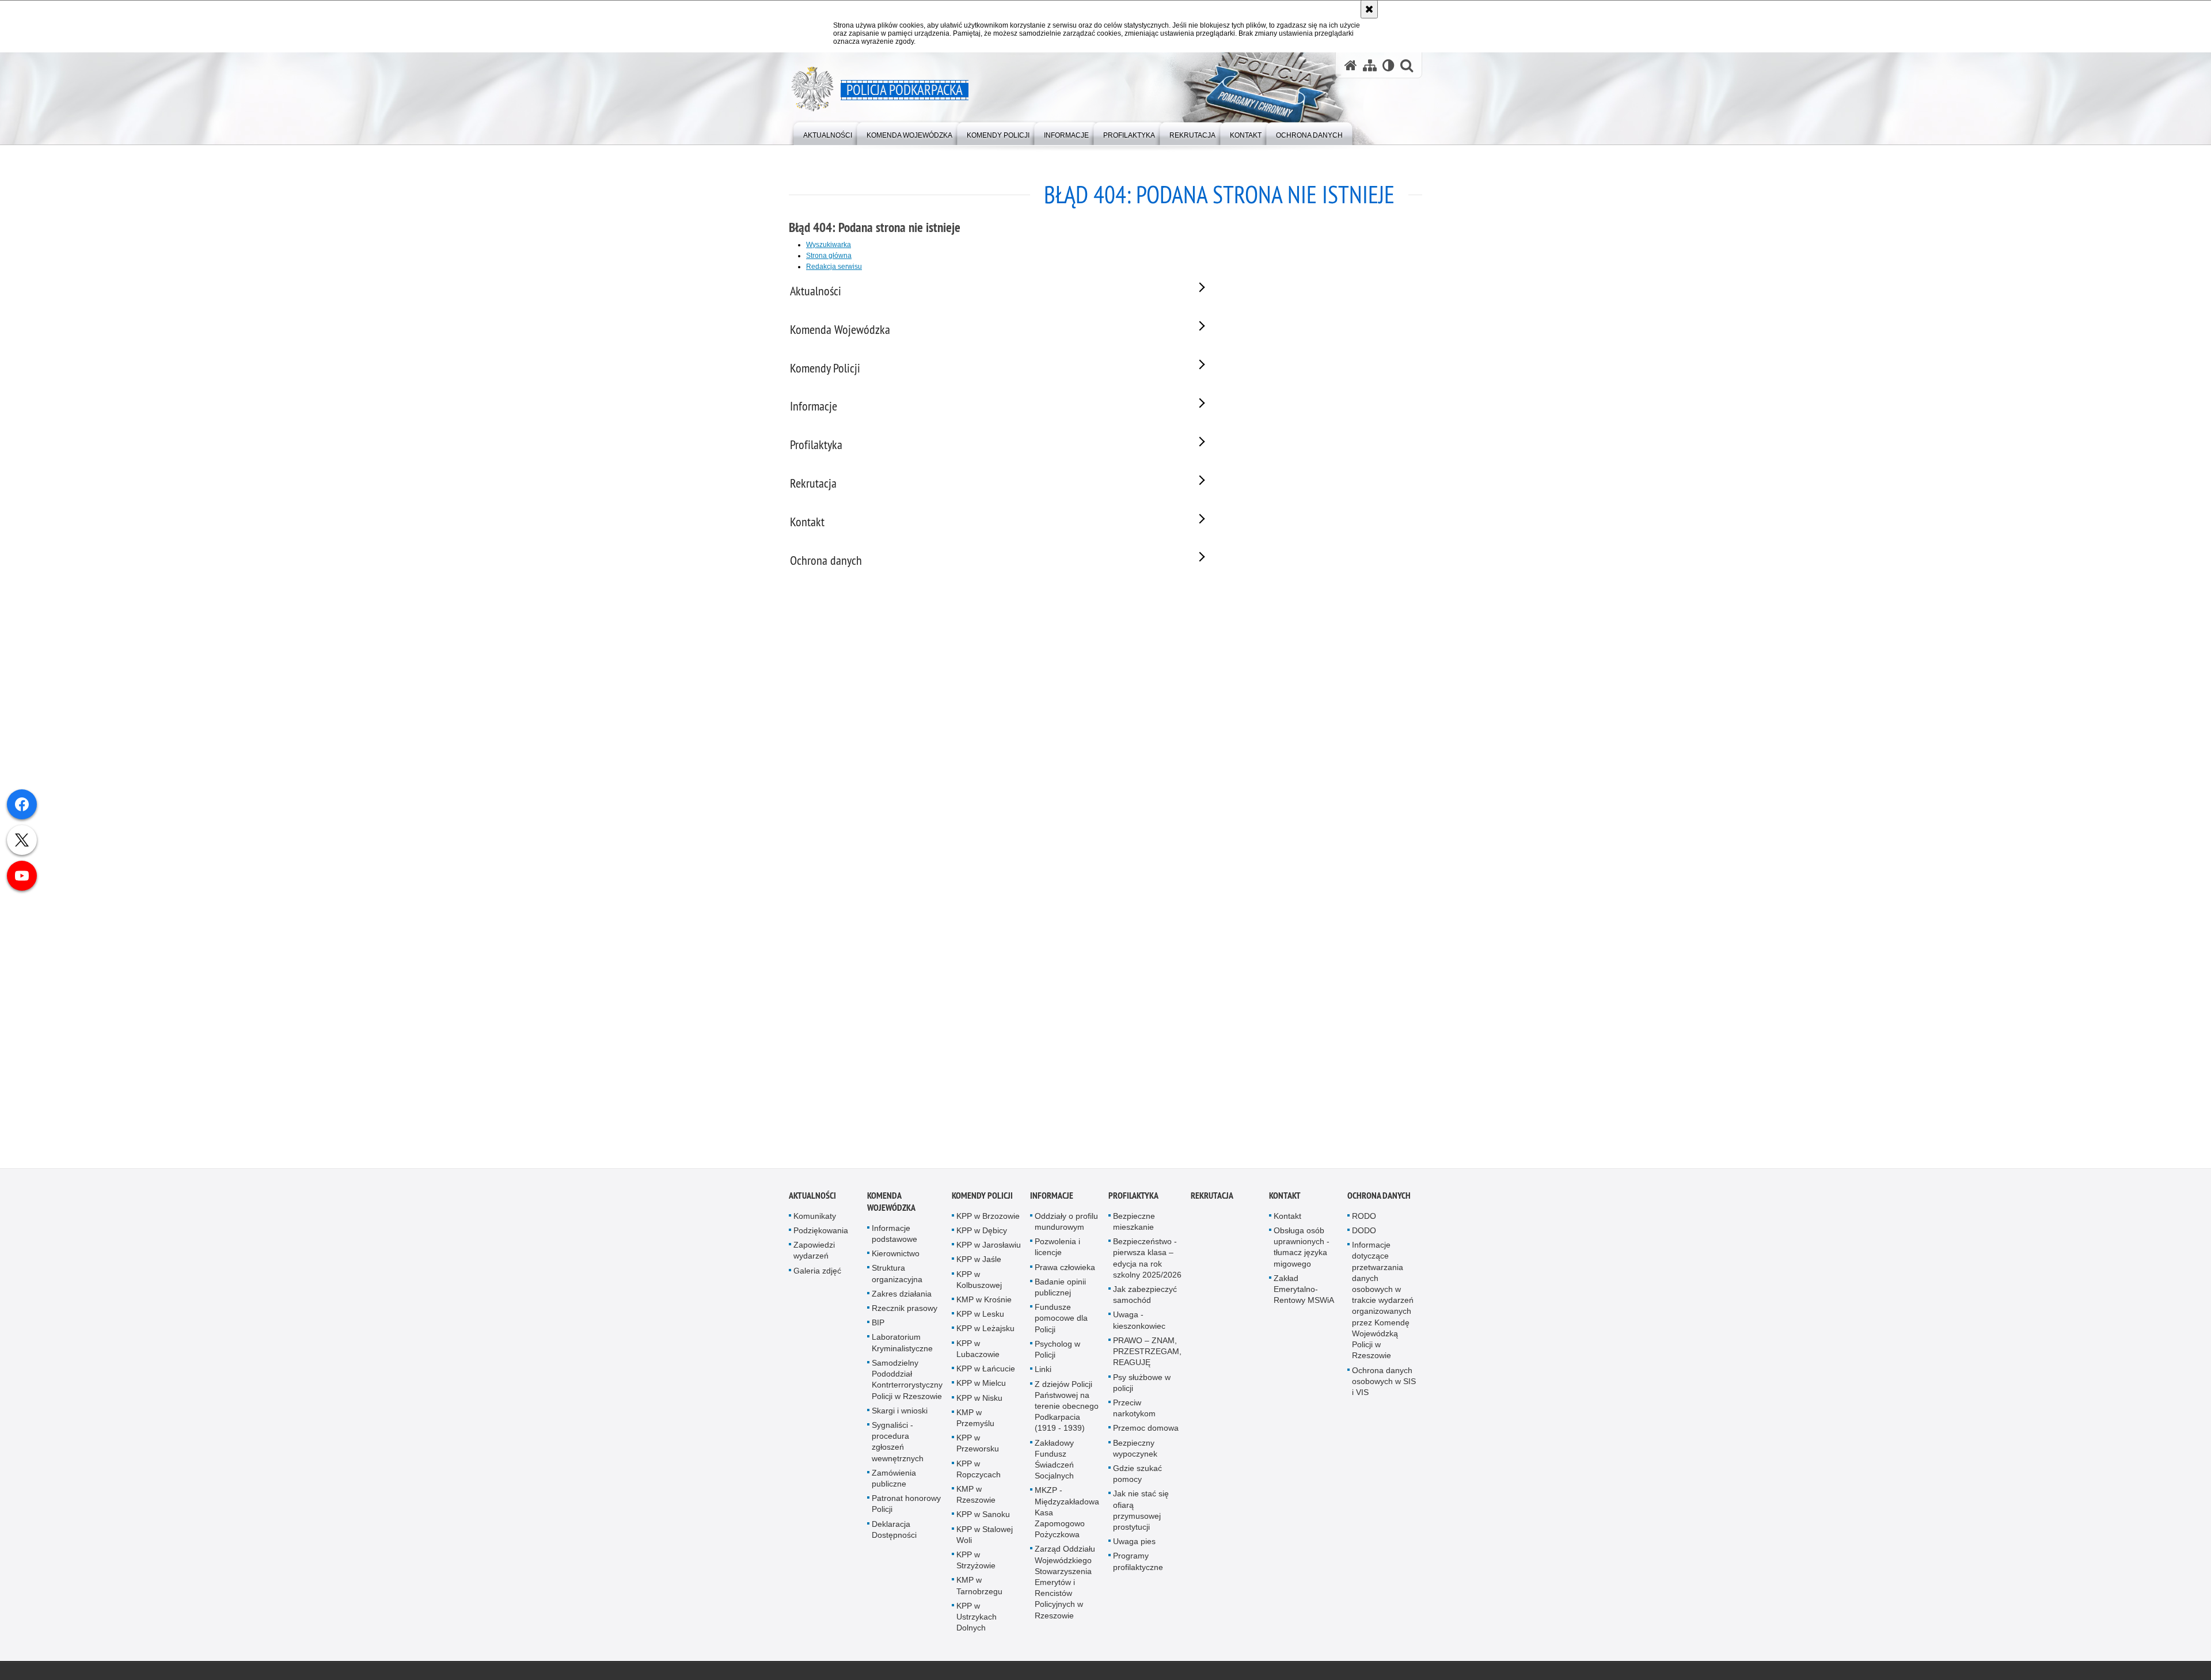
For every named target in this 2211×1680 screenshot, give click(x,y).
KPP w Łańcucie (986, 1371)
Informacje (1052, 1198)
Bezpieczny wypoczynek (1135, 1451)
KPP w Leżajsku (985, 1331)
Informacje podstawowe (894, 1236)
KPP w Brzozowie (988, 1219)
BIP (878, 1325)
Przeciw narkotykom (1134, 1411)
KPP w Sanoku (983, 1517)
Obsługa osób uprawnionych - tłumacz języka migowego (1302, 1250)
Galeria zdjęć (817, 1274)
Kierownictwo (896, 1256)
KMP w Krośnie (984, 1302)
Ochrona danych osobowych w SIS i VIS (1384, 1383)
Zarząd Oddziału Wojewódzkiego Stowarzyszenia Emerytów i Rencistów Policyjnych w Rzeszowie (1065, 1585)
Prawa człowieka (1065, 1270)
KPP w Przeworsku (978, 1446)
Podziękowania (821, 1233)
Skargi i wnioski (900, 1413)
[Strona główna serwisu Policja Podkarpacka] (1351, 65)
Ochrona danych (1379, 1198)
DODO (1364, 1233)
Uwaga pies (1134, 1544)
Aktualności (812, 1198)
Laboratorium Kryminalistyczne (902, 1345)
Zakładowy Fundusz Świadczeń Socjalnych (1054, 1462)
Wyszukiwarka (829, 245)
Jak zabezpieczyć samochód (1145, 1297)
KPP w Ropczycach (979, 1471)
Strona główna (829, 256)
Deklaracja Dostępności (894, 1532)
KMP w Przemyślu (975, 1421)
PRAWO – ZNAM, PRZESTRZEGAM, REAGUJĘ (1147, 1354)
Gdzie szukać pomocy (1137, 1476)
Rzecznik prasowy (905, 1311)
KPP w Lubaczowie (978, 1352)
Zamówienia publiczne (894, 1481)
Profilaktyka (1133, 1198)
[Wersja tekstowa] (1388, 65)
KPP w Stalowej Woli (985, 1537)
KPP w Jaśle (979, 1262)
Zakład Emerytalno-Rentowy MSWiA (1304, 1292)
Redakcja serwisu (834, 267)
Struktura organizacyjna (897, 1276)
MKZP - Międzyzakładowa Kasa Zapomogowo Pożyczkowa (1067, 1515)
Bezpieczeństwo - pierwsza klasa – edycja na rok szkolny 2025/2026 (1147, 1261)
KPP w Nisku (979, 1400)
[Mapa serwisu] (1370, 65)
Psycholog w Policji (1057, 1352)
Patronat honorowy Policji (906, 1506)
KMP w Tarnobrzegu (979, 1588)
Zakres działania (902, 1297)
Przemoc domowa (1146, 1431)
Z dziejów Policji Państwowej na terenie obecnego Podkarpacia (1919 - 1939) (1067, 1409)
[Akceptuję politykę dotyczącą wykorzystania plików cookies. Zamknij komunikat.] (1369, 9)
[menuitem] (828, 133)
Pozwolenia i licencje (1057, 1250)
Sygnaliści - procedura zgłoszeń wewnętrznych (898, 1445)
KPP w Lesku (980, 1317)
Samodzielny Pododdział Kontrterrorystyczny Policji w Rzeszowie (907, 1382)
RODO (1364, 1219)
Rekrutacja (1212, 1198)
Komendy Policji (982, 1198)
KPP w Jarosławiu (989, 1248)
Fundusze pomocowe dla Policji (1061, 1321)
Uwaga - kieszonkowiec (1139, 1323)
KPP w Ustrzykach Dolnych (977, 1620)
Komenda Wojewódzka (891, 1204)
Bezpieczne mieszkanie (1134, 1224)
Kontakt (1285, 1198)
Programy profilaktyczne (1138, 1564)
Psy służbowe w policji (1142, 1385)
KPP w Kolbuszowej (979, 1282)
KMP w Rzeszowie (976, 1497)
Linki (1043, 1372)
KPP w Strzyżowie (976, 1563)
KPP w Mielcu (981, 1386)
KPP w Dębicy (982, 1233)
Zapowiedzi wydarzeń (814, 1253)
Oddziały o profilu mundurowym (1066, 1224)
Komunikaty (815, 1219)
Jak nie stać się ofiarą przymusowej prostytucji (1141, 1513)
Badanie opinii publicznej (1060, 1290)
